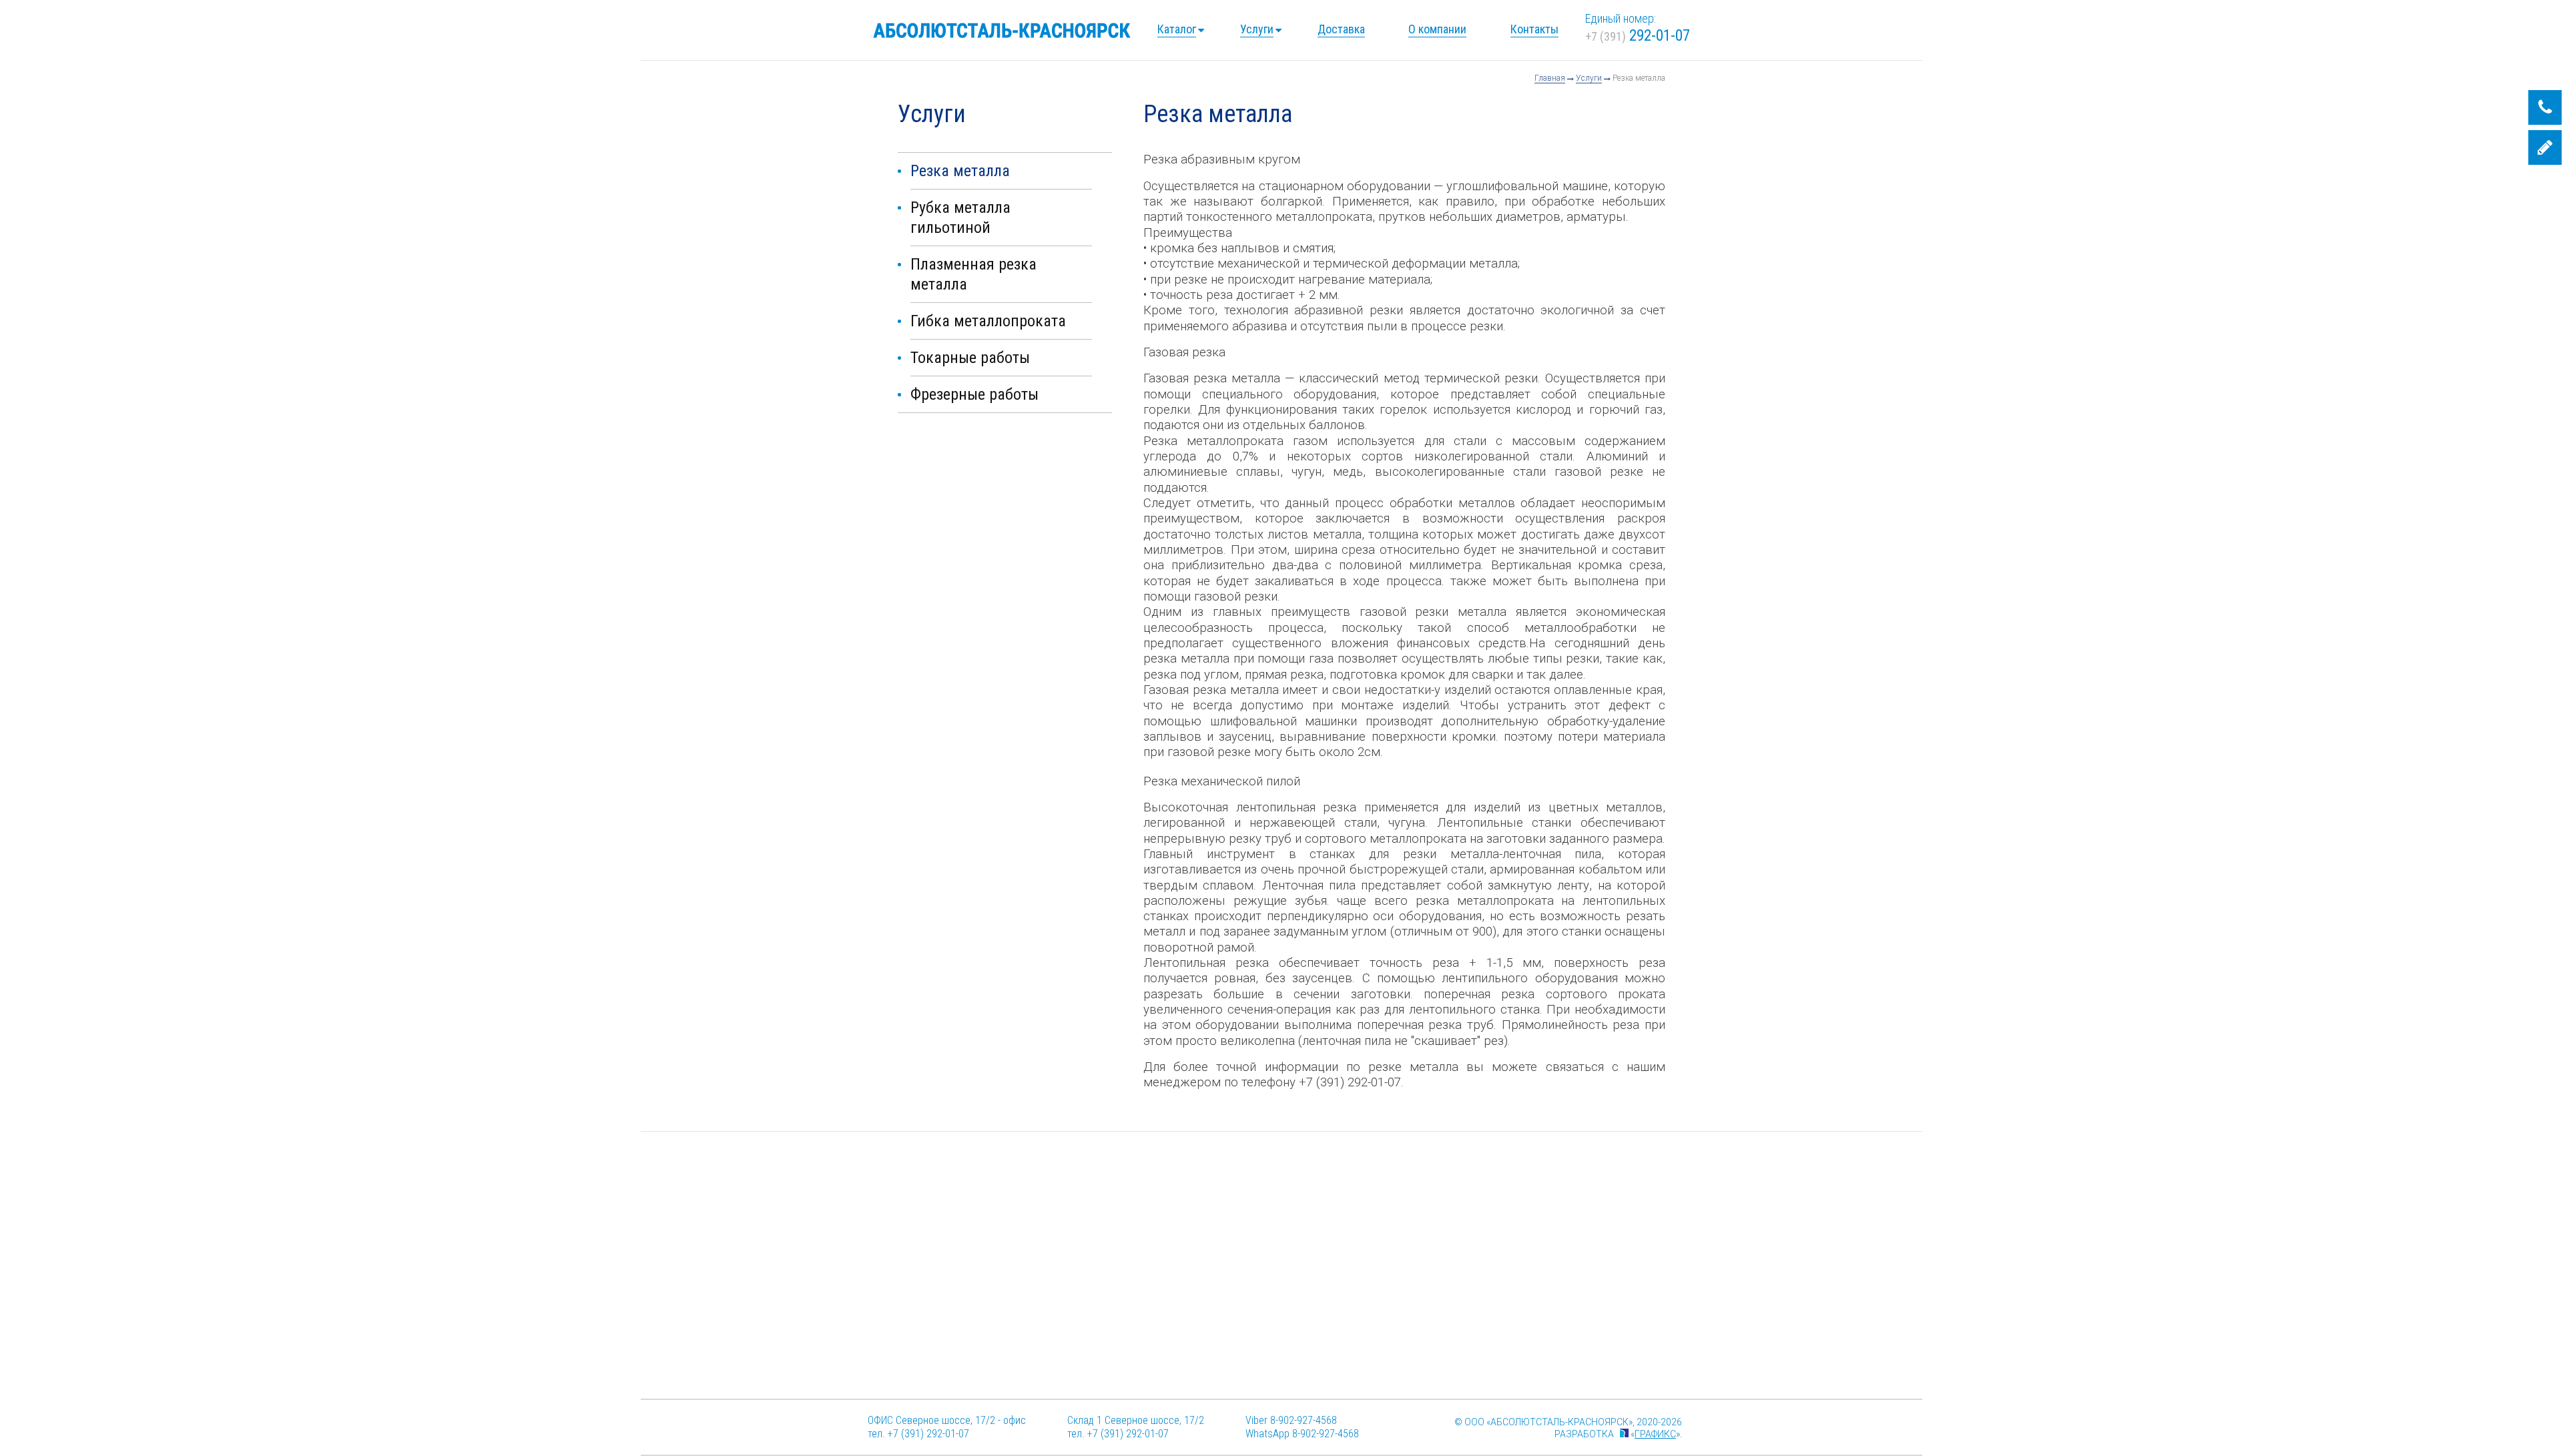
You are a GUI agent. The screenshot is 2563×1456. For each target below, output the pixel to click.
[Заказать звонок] (2545, 107)
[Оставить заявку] (2545, 147)
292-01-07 (1638, 36)
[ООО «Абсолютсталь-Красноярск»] (1002, 30)
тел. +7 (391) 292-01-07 (918, 1434)
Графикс (1655, 1434)
